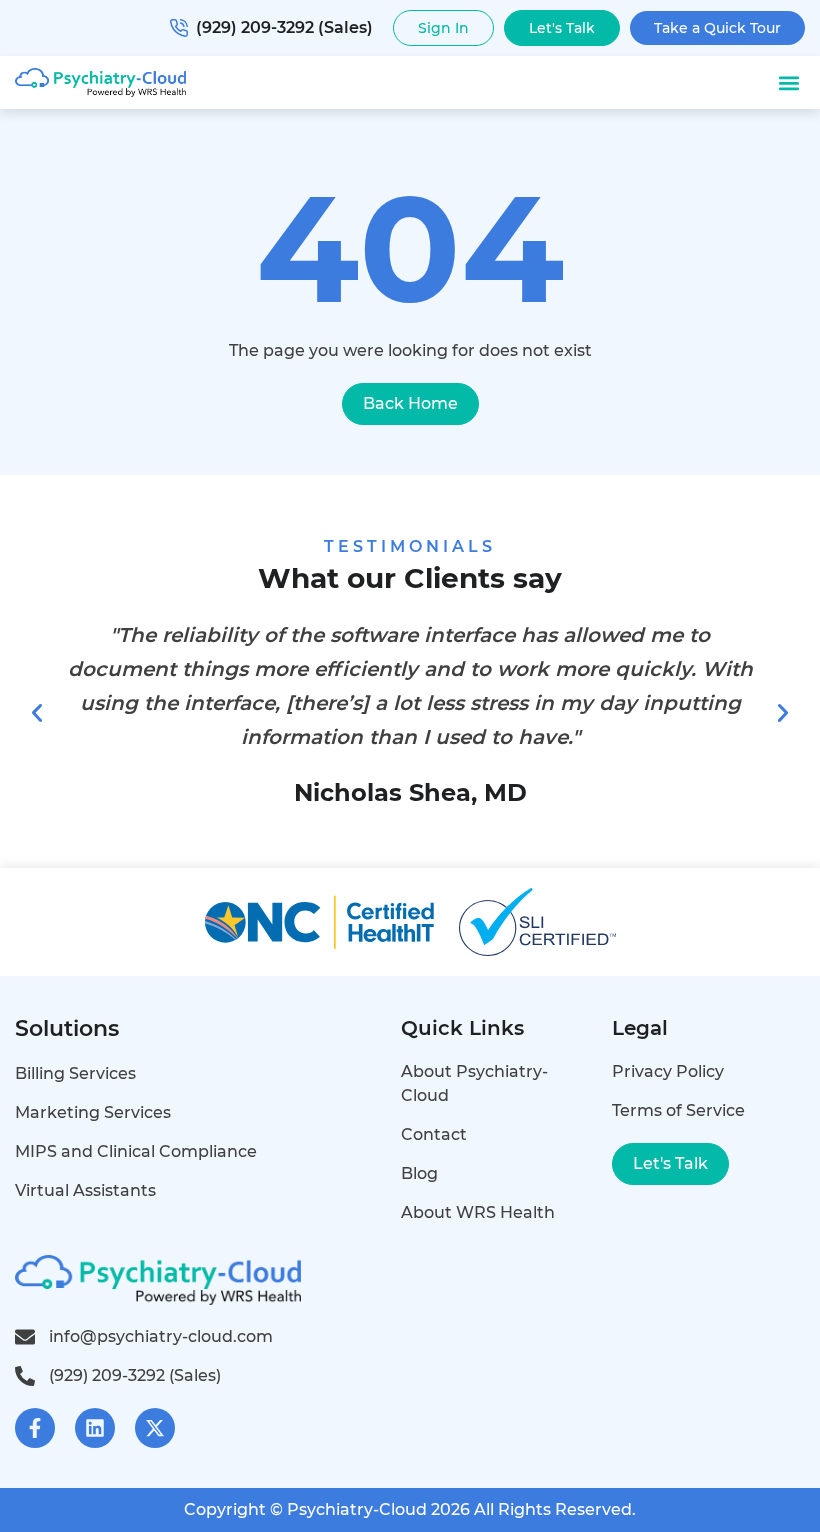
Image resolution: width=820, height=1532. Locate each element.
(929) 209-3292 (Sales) (284, 27)
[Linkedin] (95, 1428)
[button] (788, 82)
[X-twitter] (155, 1428)
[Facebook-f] (35, 1428)
